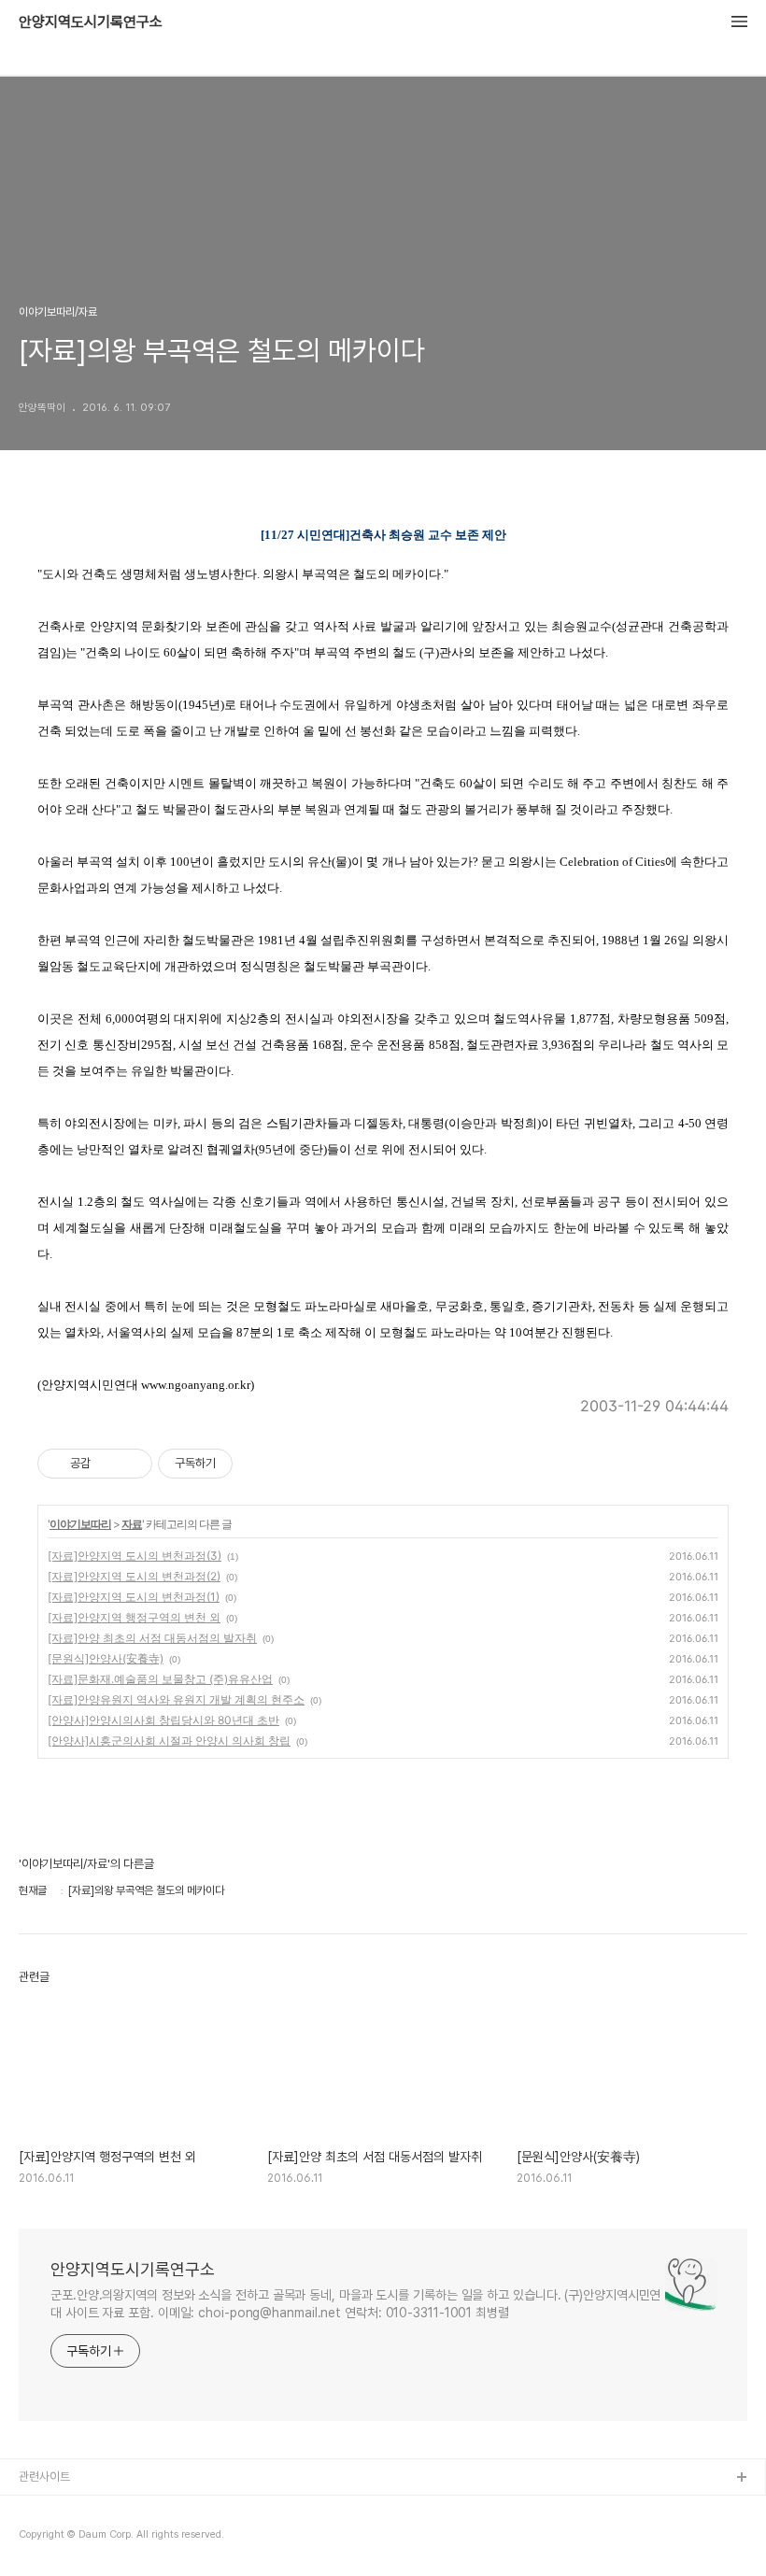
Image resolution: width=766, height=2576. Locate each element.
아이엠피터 (45, 2508)
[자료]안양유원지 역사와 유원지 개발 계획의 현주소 (176, 1699)
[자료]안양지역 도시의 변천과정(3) (135, 1556)
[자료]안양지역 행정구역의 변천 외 (134, 1617)
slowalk (41, 2538)
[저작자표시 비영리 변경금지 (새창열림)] (258, 1464)
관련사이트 (44, 2477)
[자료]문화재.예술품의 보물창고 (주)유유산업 (160, 1679)
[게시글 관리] (131, 1464)
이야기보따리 (80, 1524)
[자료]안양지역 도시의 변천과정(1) (134, 1597)
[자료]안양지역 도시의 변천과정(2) (134, 1576)
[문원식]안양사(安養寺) (106, 1658)
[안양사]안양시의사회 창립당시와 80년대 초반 (163, 1720)
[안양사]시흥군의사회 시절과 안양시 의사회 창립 (169, 1741)
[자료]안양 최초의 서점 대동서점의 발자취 (152, 1638)
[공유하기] (108, 1464)
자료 (132, 1524)
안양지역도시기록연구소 (91, 22)
